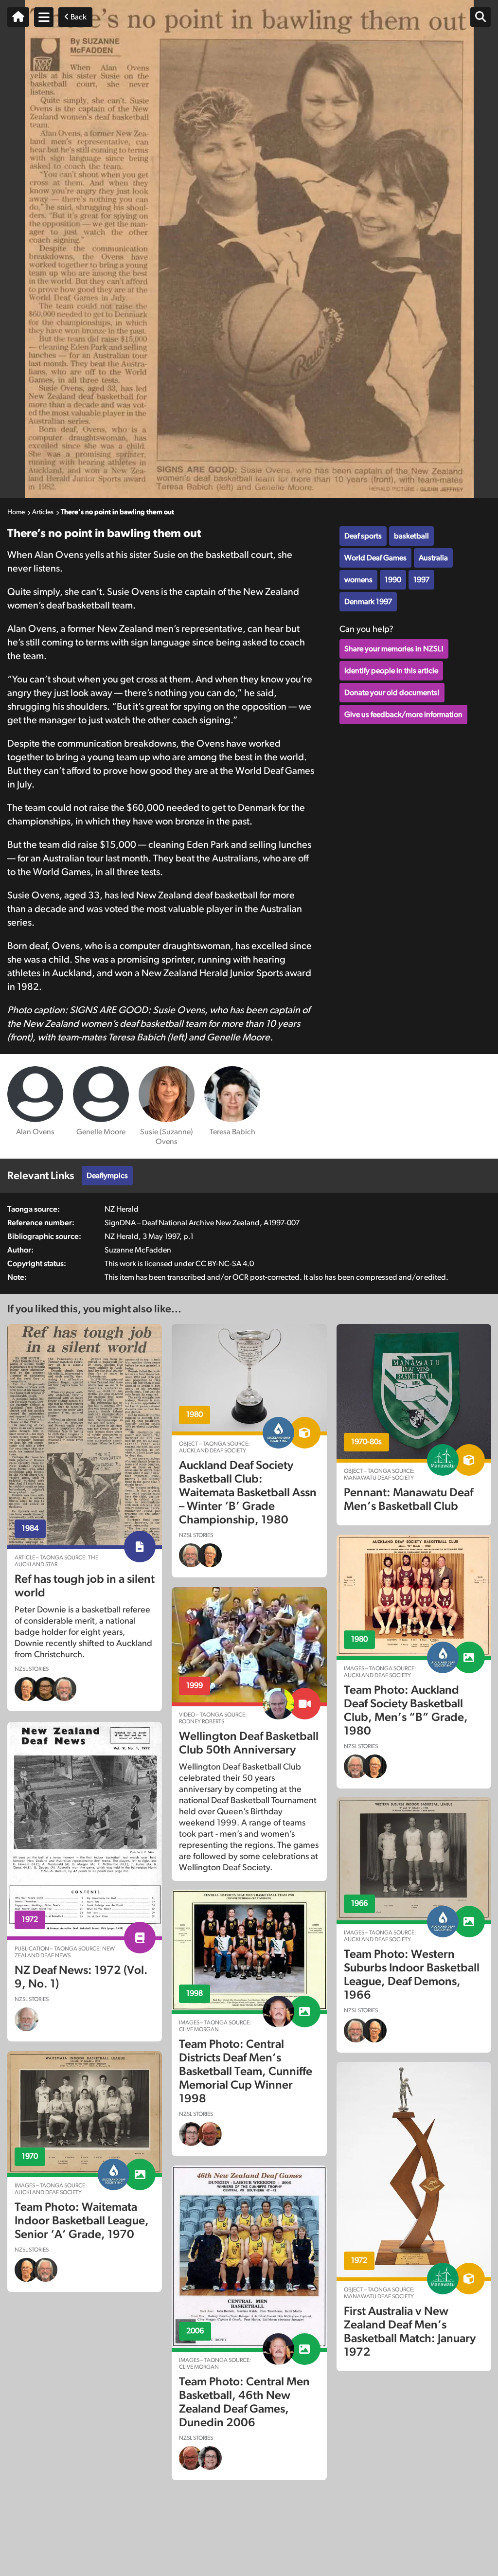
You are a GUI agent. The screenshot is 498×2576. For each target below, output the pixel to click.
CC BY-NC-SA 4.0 (225, 1264)
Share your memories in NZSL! (394, 649)
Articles (43, 512)
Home (16, 512)
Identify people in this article (391, 671)
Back (78, 17)
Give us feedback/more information (403, 715)
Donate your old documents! (392, 693)
